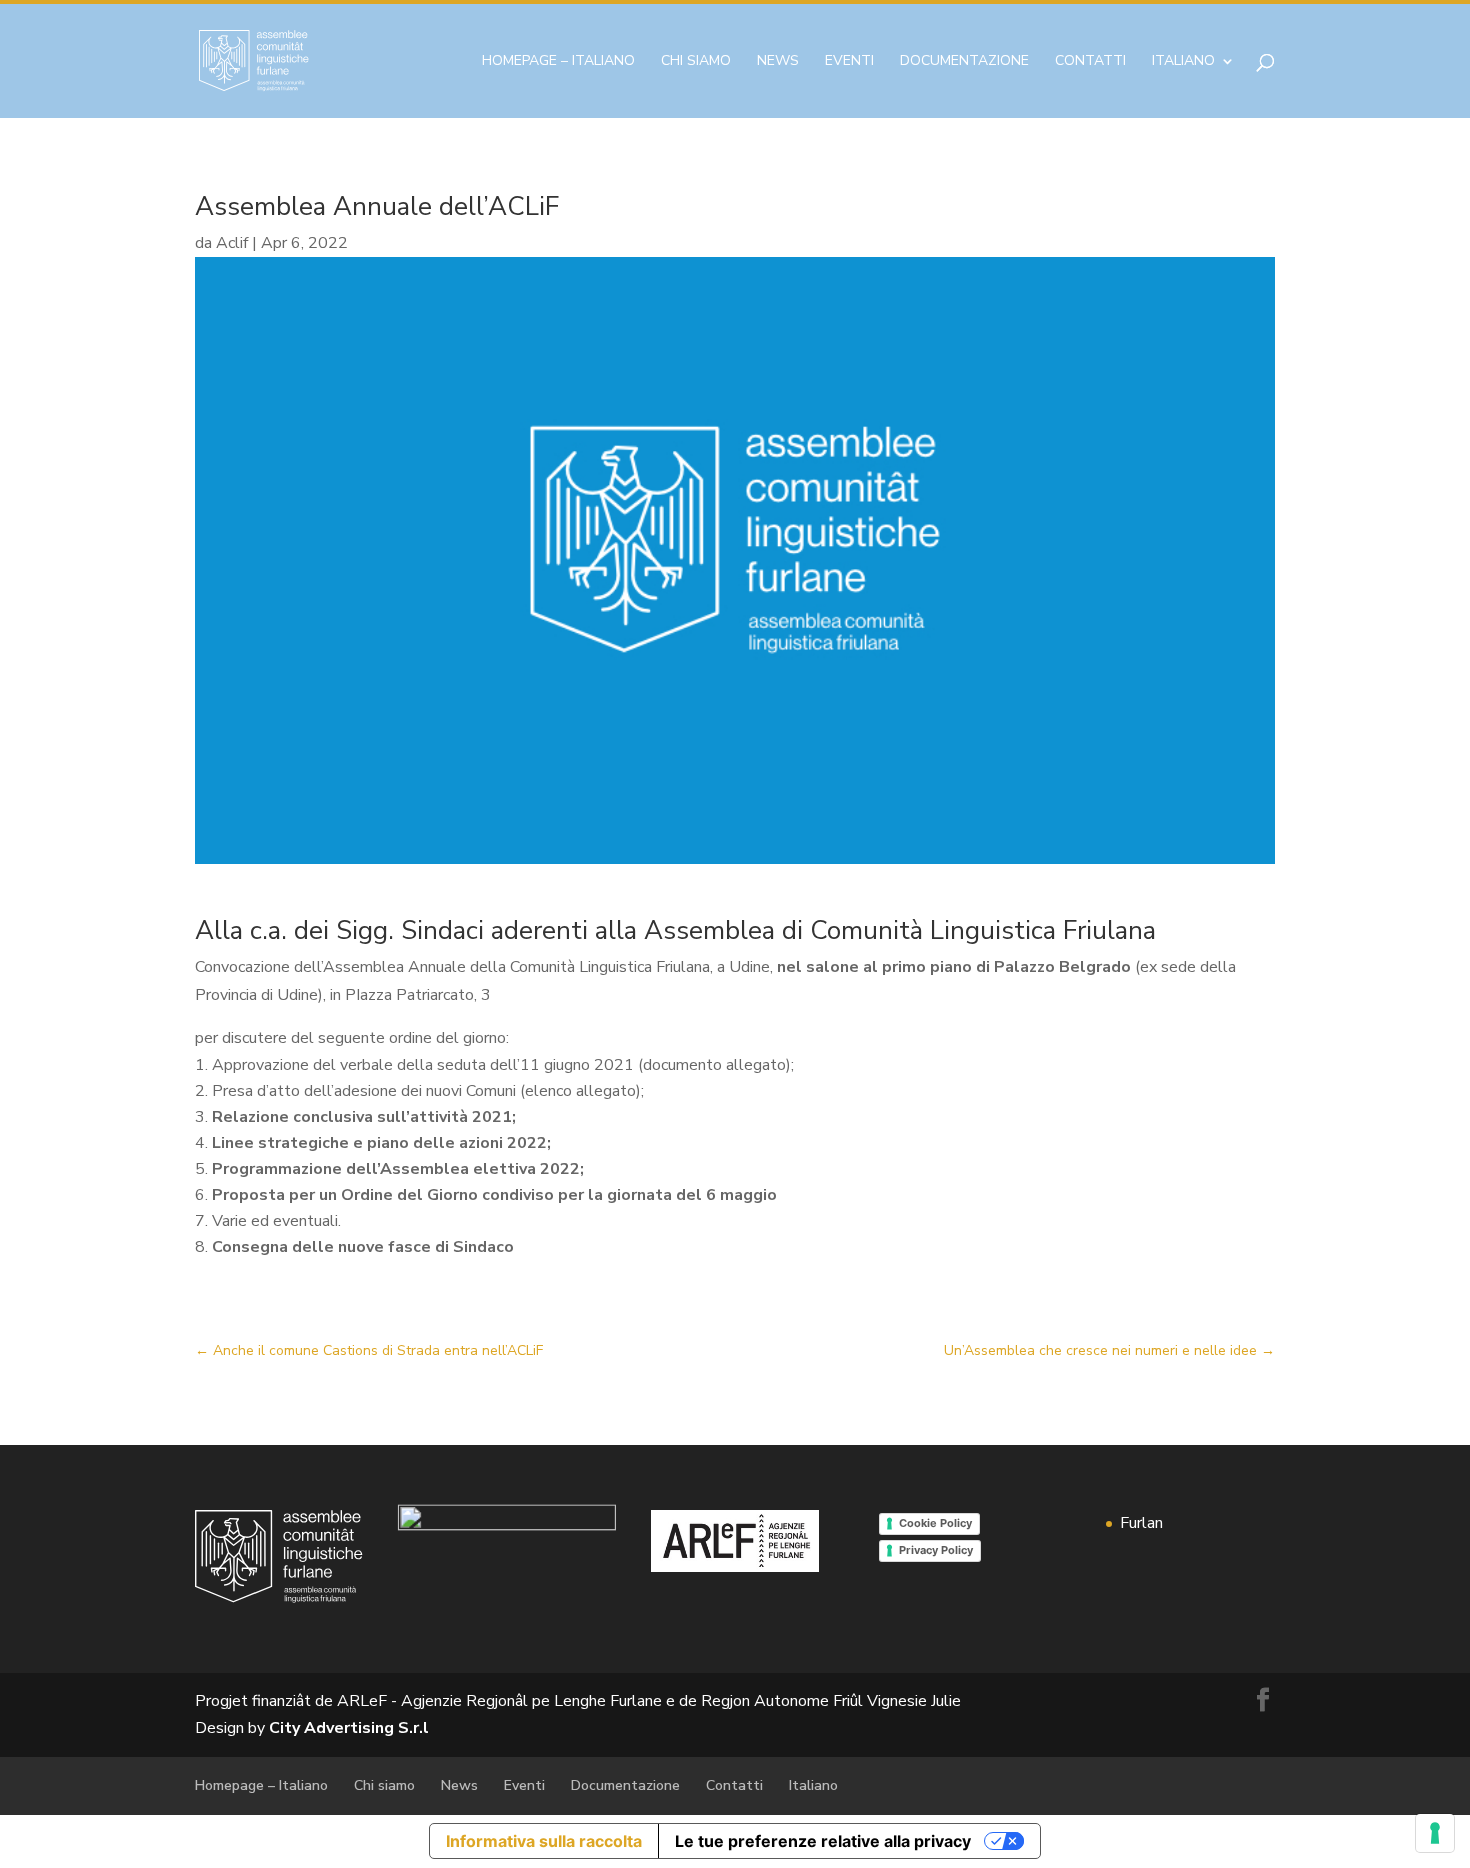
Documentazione (964, 62)
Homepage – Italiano (558, 62)
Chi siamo (696, 62)
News (778, 62)
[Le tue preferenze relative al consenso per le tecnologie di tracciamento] (1435, 1833)
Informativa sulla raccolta (544, 1841)
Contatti (1090, 62)
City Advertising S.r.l (349, 1728)
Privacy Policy (936, 1550)
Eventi (849, 62)
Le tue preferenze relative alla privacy (823, 1841)
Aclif (232, 243)
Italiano (1183, 62)
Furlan (1141, 1523)
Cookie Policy (935, 1523)
